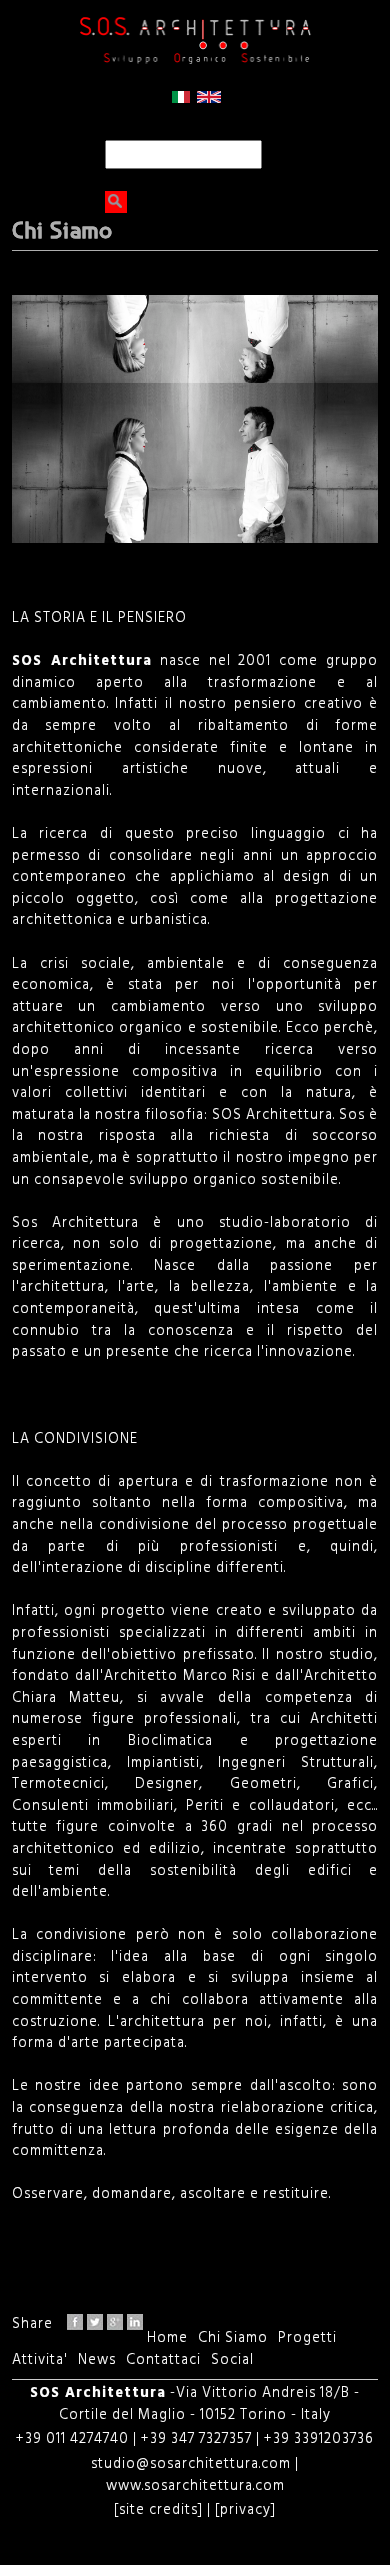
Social (232, 2360)
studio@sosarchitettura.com (193, 2464)
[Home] (195, 40)
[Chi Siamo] (181, 99)
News (97, 2360)
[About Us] (209, 99)
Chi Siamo (233, 2338)
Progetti (307, 2338)
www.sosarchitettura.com (195, 2486)
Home (167, 2338)
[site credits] (158, 2510)
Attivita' (40, 2360)
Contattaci (163, 2360)
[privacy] (243, 2510)
